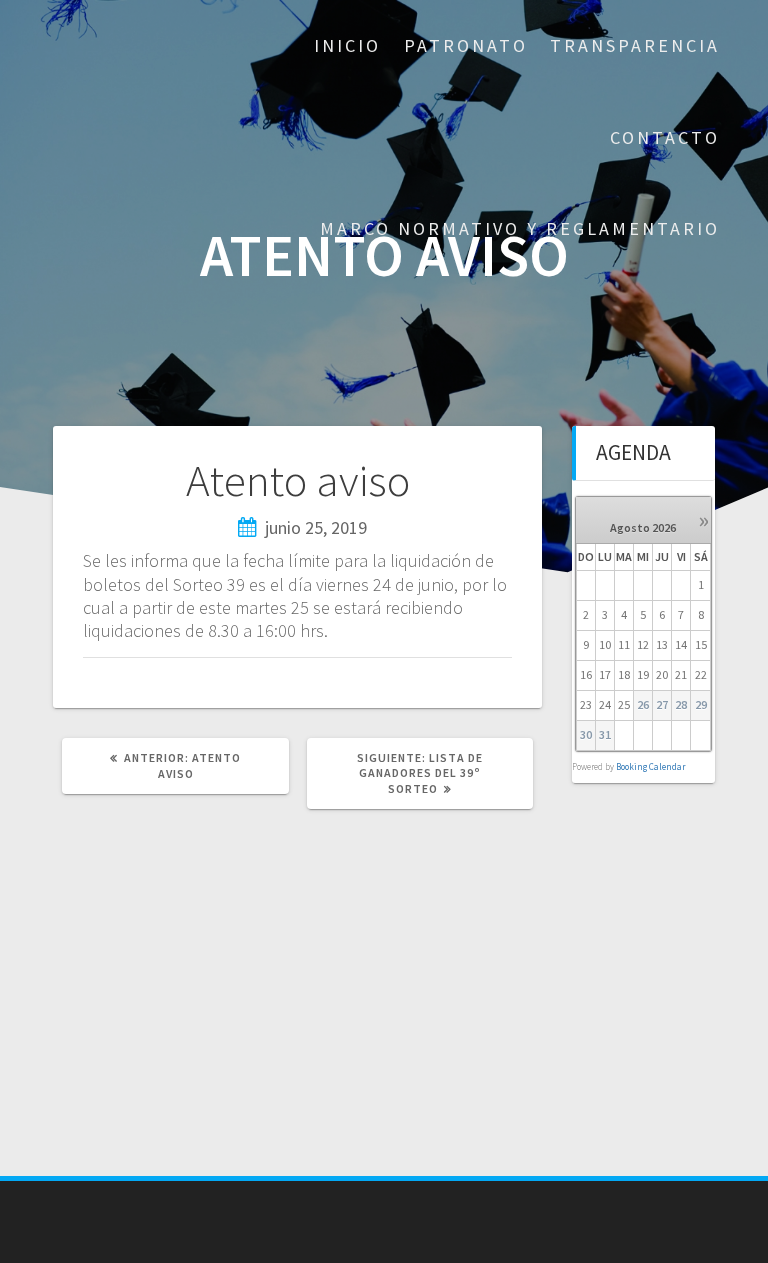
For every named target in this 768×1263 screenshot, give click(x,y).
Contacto (665, 137)
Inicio (347, 45)
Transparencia (635, 45)
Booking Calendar (651, 766)
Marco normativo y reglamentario (520, 228)
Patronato (466, 45)
